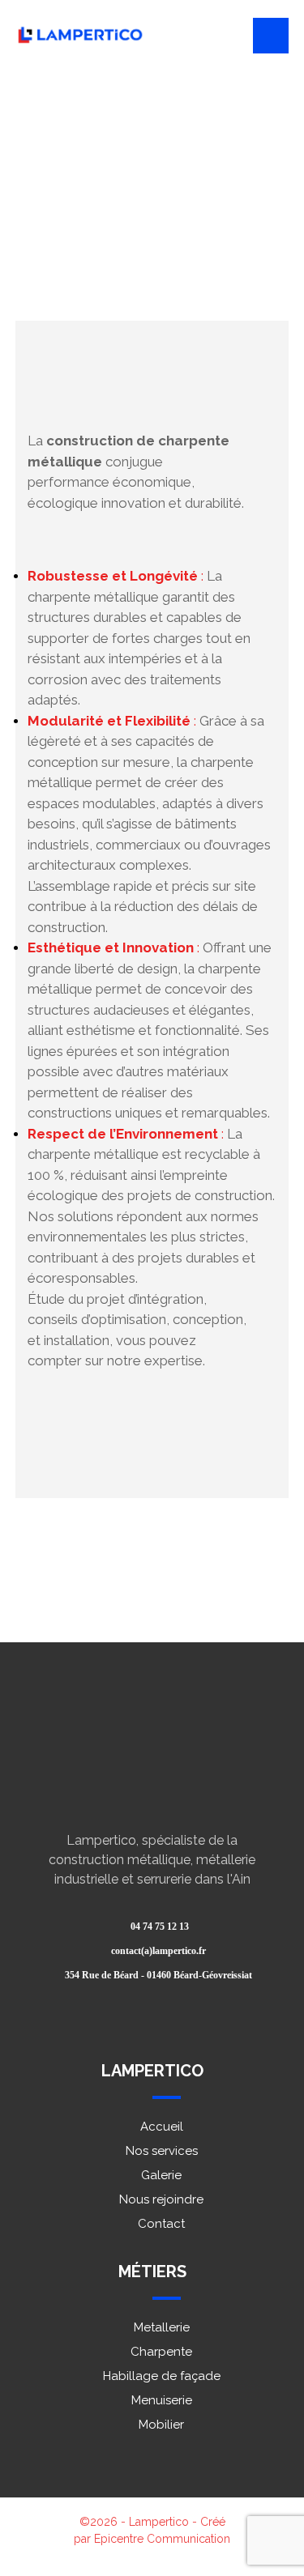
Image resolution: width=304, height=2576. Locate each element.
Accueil (162, 2127)
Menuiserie (162, 2400)
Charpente (161, 2352)
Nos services (162, 2151)
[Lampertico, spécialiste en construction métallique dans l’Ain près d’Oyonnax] (80, 35)
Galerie (161, 2175)
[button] (271, 36)
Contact (161, 2224)
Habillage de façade (162, 2376)
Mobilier (161, 2425)
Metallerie (162, 2327)
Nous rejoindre (161, 2199)
